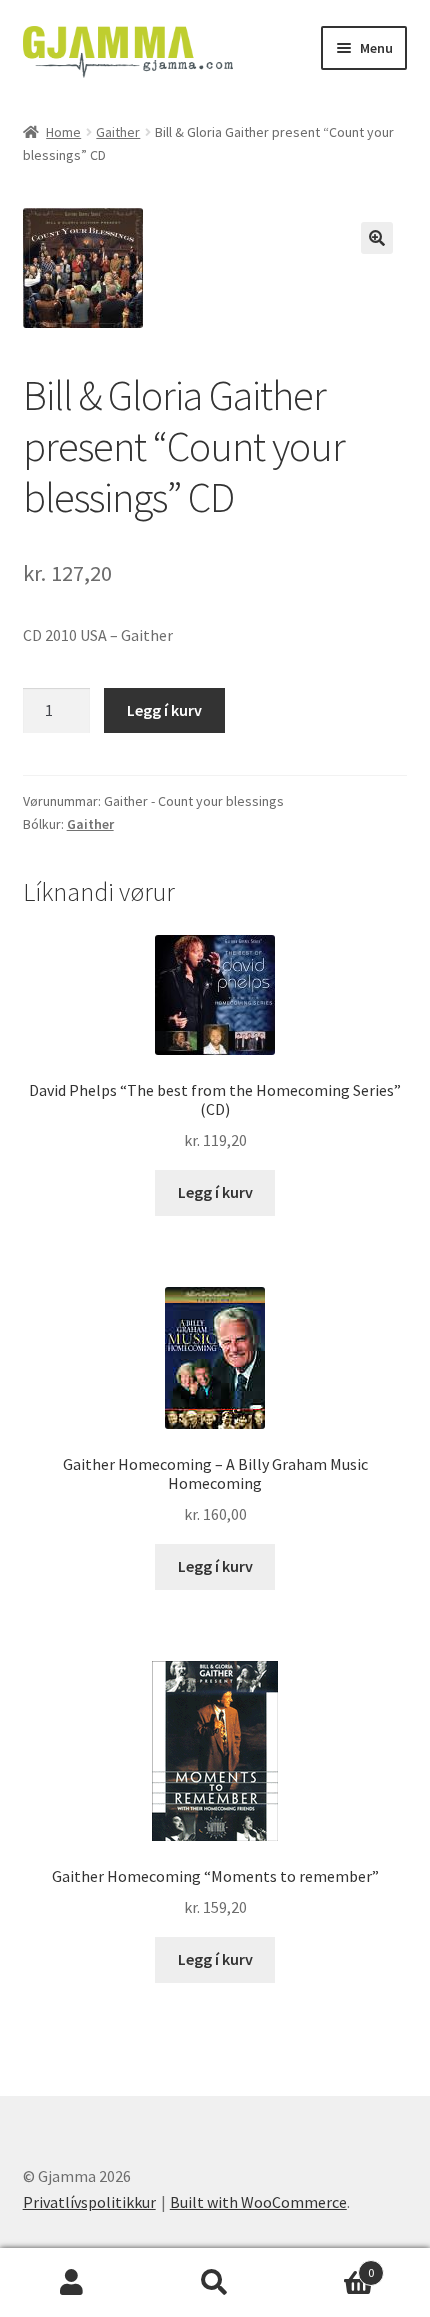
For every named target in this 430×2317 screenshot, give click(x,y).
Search (214, 2283)
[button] (377, 238)
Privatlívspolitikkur (89, 2202)
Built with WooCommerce (258, 2202)
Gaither (118, 132)
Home (63, 132)
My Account (71, 2283)
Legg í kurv (164, 710)
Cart (331, 2265)
